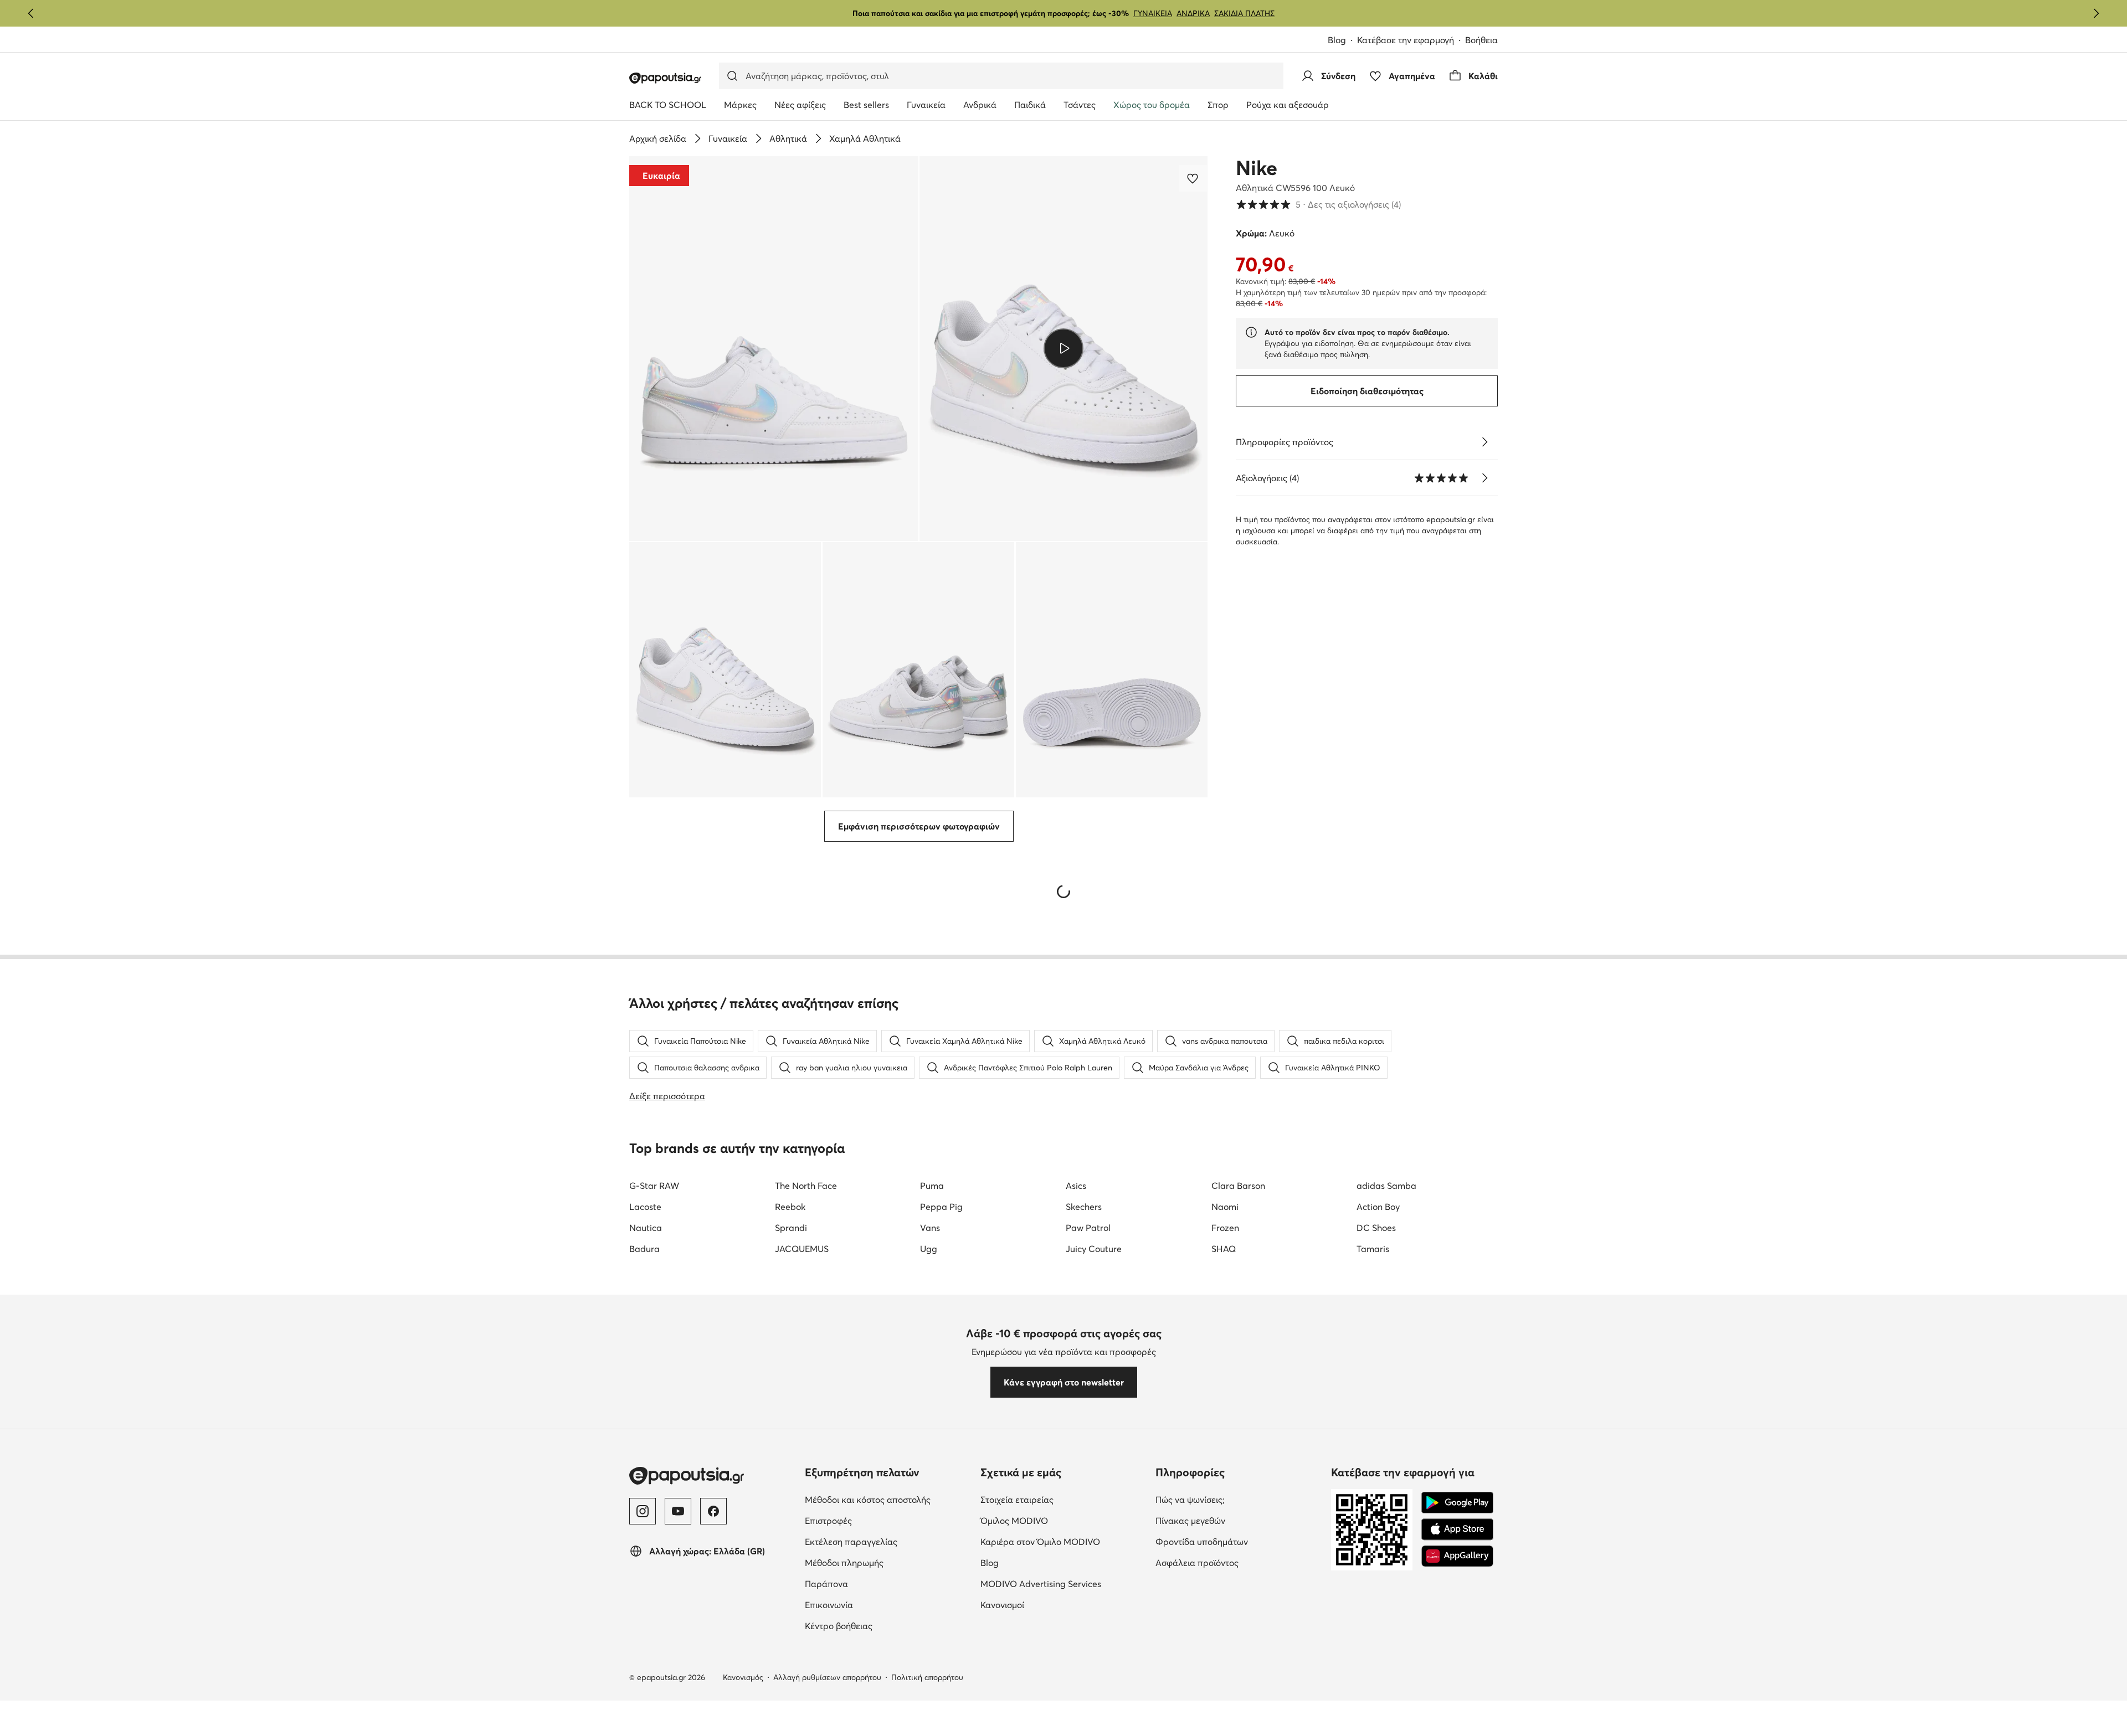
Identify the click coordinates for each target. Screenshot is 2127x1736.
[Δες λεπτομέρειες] (1484, 442)
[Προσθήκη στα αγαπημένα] (1194, 178)
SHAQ (1224, 1249)
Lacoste (645, 1207)
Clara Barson (1238, 1186)
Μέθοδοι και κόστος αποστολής (868, 1500)
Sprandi (791, 1228)
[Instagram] (643, 1511)
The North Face (806, 1186)
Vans (930, 1228)
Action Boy (1378, 1207)
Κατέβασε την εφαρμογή (1406, 40)
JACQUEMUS (802, 1249)
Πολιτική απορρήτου (927, 1677)
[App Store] (1457, 1529)
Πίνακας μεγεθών (1190, 1521)
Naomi (1225, 1207)
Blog (1337, 40)
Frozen (1225, 1228)
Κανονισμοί (1002, 1605)
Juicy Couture (1094, 1249)
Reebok (790, 1207)
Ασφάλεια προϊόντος (1197, 1563)
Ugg (929, 1249)
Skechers (1084, 1207)
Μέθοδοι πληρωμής (844, 1563)
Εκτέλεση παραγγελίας (851, 1542)
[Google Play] (1457, 1503)
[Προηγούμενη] (31, 13)
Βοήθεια (1481, 40)
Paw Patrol (1088, 1228)
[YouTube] (678, 1511)
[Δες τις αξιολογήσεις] (1484, 478)
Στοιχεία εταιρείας (1017, 1500)
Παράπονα (826, 1584)
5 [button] (1318, 204)
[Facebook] (713, 1511)
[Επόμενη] (2096, 13)
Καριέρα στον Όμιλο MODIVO (1040, 1542)
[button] (774, 349)
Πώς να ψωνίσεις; (1190, 1500)
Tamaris (1373, 1249)
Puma (932, 1186)
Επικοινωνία (829, 1605)
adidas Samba (1386, 1186)
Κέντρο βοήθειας (839, 1626)
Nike (1257, 168)
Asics (1076, 1186)
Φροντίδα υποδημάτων (1202, 1542)
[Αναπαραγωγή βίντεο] (1064, 348)
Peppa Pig (941, 1207)
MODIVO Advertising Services (1041, 1584)
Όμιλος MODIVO (1014, 1521)
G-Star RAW (654, 1186)
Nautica (646, 1228)
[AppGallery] (1457, 1556)
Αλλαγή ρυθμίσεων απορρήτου (827, 1677)
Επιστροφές (828, 1521)
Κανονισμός (743, 1677)
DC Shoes (1376, 1228)
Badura (644, 1249)
